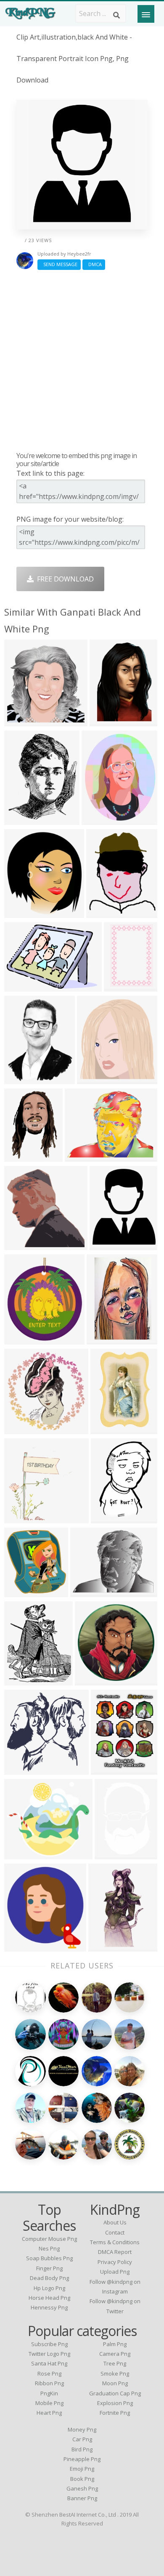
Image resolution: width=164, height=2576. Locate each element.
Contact (115, 2232)
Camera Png (115, 2354)
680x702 (20, 721)
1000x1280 (23, 819)
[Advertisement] (82, 360)
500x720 (120, 986)
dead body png (49, 2278)
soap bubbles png (49, 2258)
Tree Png (115, 2363)
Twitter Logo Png (49, 2354)
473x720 (106, 1428)
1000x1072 (23, 1946)
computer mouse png (49, 2239)
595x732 (102, 912)
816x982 (105, 1244)
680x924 (20, 1156)
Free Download (64, 579)
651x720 (20, 912)
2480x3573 (106, 1339)
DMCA (94, 264)
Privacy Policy (115, 2262)
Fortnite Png (115, 2413)
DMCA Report (115, 2252)
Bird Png (82, 2449)
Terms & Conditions (115, 2242)
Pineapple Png (82, 2459)
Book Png (82, 2479)
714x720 (20, 1428)
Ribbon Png (49, 2383)
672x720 (93, 1079)
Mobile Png (49, 2403)
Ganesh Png (82, 2488)
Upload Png (115, 2272)
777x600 (81, 1156)
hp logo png (49, 2288)
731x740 (20, 1244)
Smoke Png (115, 2373)
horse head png (49, 2298)
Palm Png (115, 2344)
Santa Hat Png (49, 2363)
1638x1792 (23, 1591)
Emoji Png (82, 2469)
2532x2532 (23, 1518)
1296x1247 (101, 819)
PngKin (49, 2393)
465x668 (105, 721)
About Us (115, 2222)
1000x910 (22, 1854)
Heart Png (49, 2413)
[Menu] (146, 14)
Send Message (59, 264)
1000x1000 (114, 1854)
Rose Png (49, 2373)
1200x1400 (23, 1079)
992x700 (20, 986)
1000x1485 (110, 1518)
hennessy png (49, 2307)
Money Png (82, 2429)
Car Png (82, 2439)
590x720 (20, 1680)
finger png (49, 2268)
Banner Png (82, 2498)
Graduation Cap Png (115, 2393)
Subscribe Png (49, 2344)
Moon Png (115, 2383)
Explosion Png (115, 2403)
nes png (49, 2248)
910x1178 (108, 1769)
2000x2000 (94, 1680)
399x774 (104, 1946)
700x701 (20, 1769)
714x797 (20, 1339)
